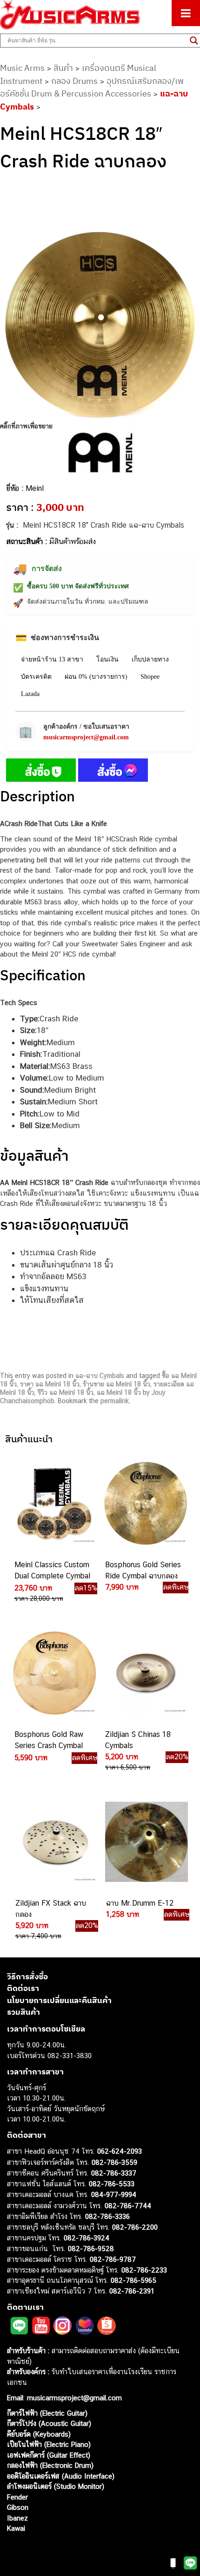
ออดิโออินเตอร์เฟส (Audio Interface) (61, 2476)
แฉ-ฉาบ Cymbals (100, 1376)
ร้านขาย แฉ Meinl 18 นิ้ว (117, 1384)
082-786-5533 (112, 2184)
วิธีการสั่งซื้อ (27, 1977)
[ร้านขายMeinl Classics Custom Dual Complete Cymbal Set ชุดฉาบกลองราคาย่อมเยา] (53, 1503)
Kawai (16, 2528)
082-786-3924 (87, 2238)
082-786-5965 (133, 2280)
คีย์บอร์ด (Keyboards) (39, 2434)
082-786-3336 (107, 2216)
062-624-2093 (120, 2151)
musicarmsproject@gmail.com (86, 737)
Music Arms (22, 68)
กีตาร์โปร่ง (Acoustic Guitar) (49, 2423)
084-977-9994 (114, 2194)
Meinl (35, 488)
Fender (17, 2497)
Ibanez (17, 2518)
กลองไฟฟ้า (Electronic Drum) (50, 2465)
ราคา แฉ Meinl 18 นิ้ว (50, 1384)
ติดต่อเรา (23, 1988)
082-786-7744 (128, 2206)
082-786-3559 (114, 2162)
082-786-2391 (132, 2291)
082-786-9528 (91, 2249)
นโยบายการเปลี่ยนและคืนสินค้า (59, 2000)
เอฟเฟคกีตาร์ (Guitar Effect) (49, 2455)
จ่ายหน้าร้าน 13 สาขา (52, 659)
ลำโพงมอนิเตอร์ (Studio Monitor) (56, 2486)
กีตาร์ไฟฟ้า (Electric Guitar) (47, 2413)
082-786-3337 (114, 2173)
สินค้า (63, 68)
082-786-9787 (113, 2259)
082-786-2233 (144, 2270)
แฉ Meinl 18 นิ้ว (119, 1392)
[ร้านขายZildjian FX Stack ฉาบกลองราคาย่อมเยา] (54, 1842)
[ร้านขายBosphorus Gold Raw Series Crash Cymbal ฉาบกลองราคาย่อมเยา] (53, 1673)
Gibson (18, 2507)
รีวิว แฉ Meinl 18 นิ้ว (66, 1392)
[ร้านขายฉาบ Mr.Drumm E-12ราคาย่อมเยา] (146, 1842)
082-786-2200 (135, 2227)
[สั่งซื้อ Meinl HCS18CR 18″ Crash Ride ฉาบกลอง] (41, 772)
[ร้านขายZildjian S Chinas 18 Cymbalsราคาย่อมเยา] (145, 1673)
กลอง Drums (74, 81)
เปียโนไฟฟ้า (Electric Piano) (49, 2444)
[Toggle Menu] (186, 13)
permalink (115, 1401)
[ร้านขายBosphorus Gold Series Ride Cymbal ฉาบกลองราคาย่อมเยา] (145, 1503)
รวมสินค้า (23, 2012)
